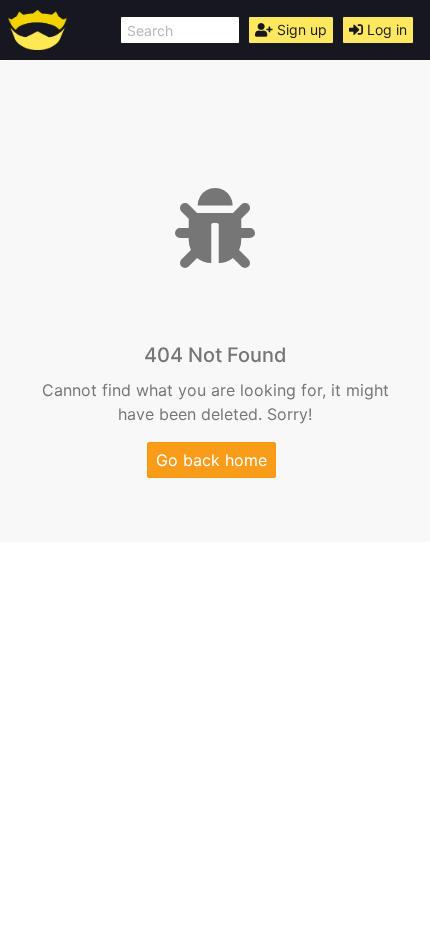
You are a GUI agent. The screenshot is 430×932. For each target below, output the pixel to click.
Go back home (211, 460)
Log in (385, 29)
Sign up (300, 29)
